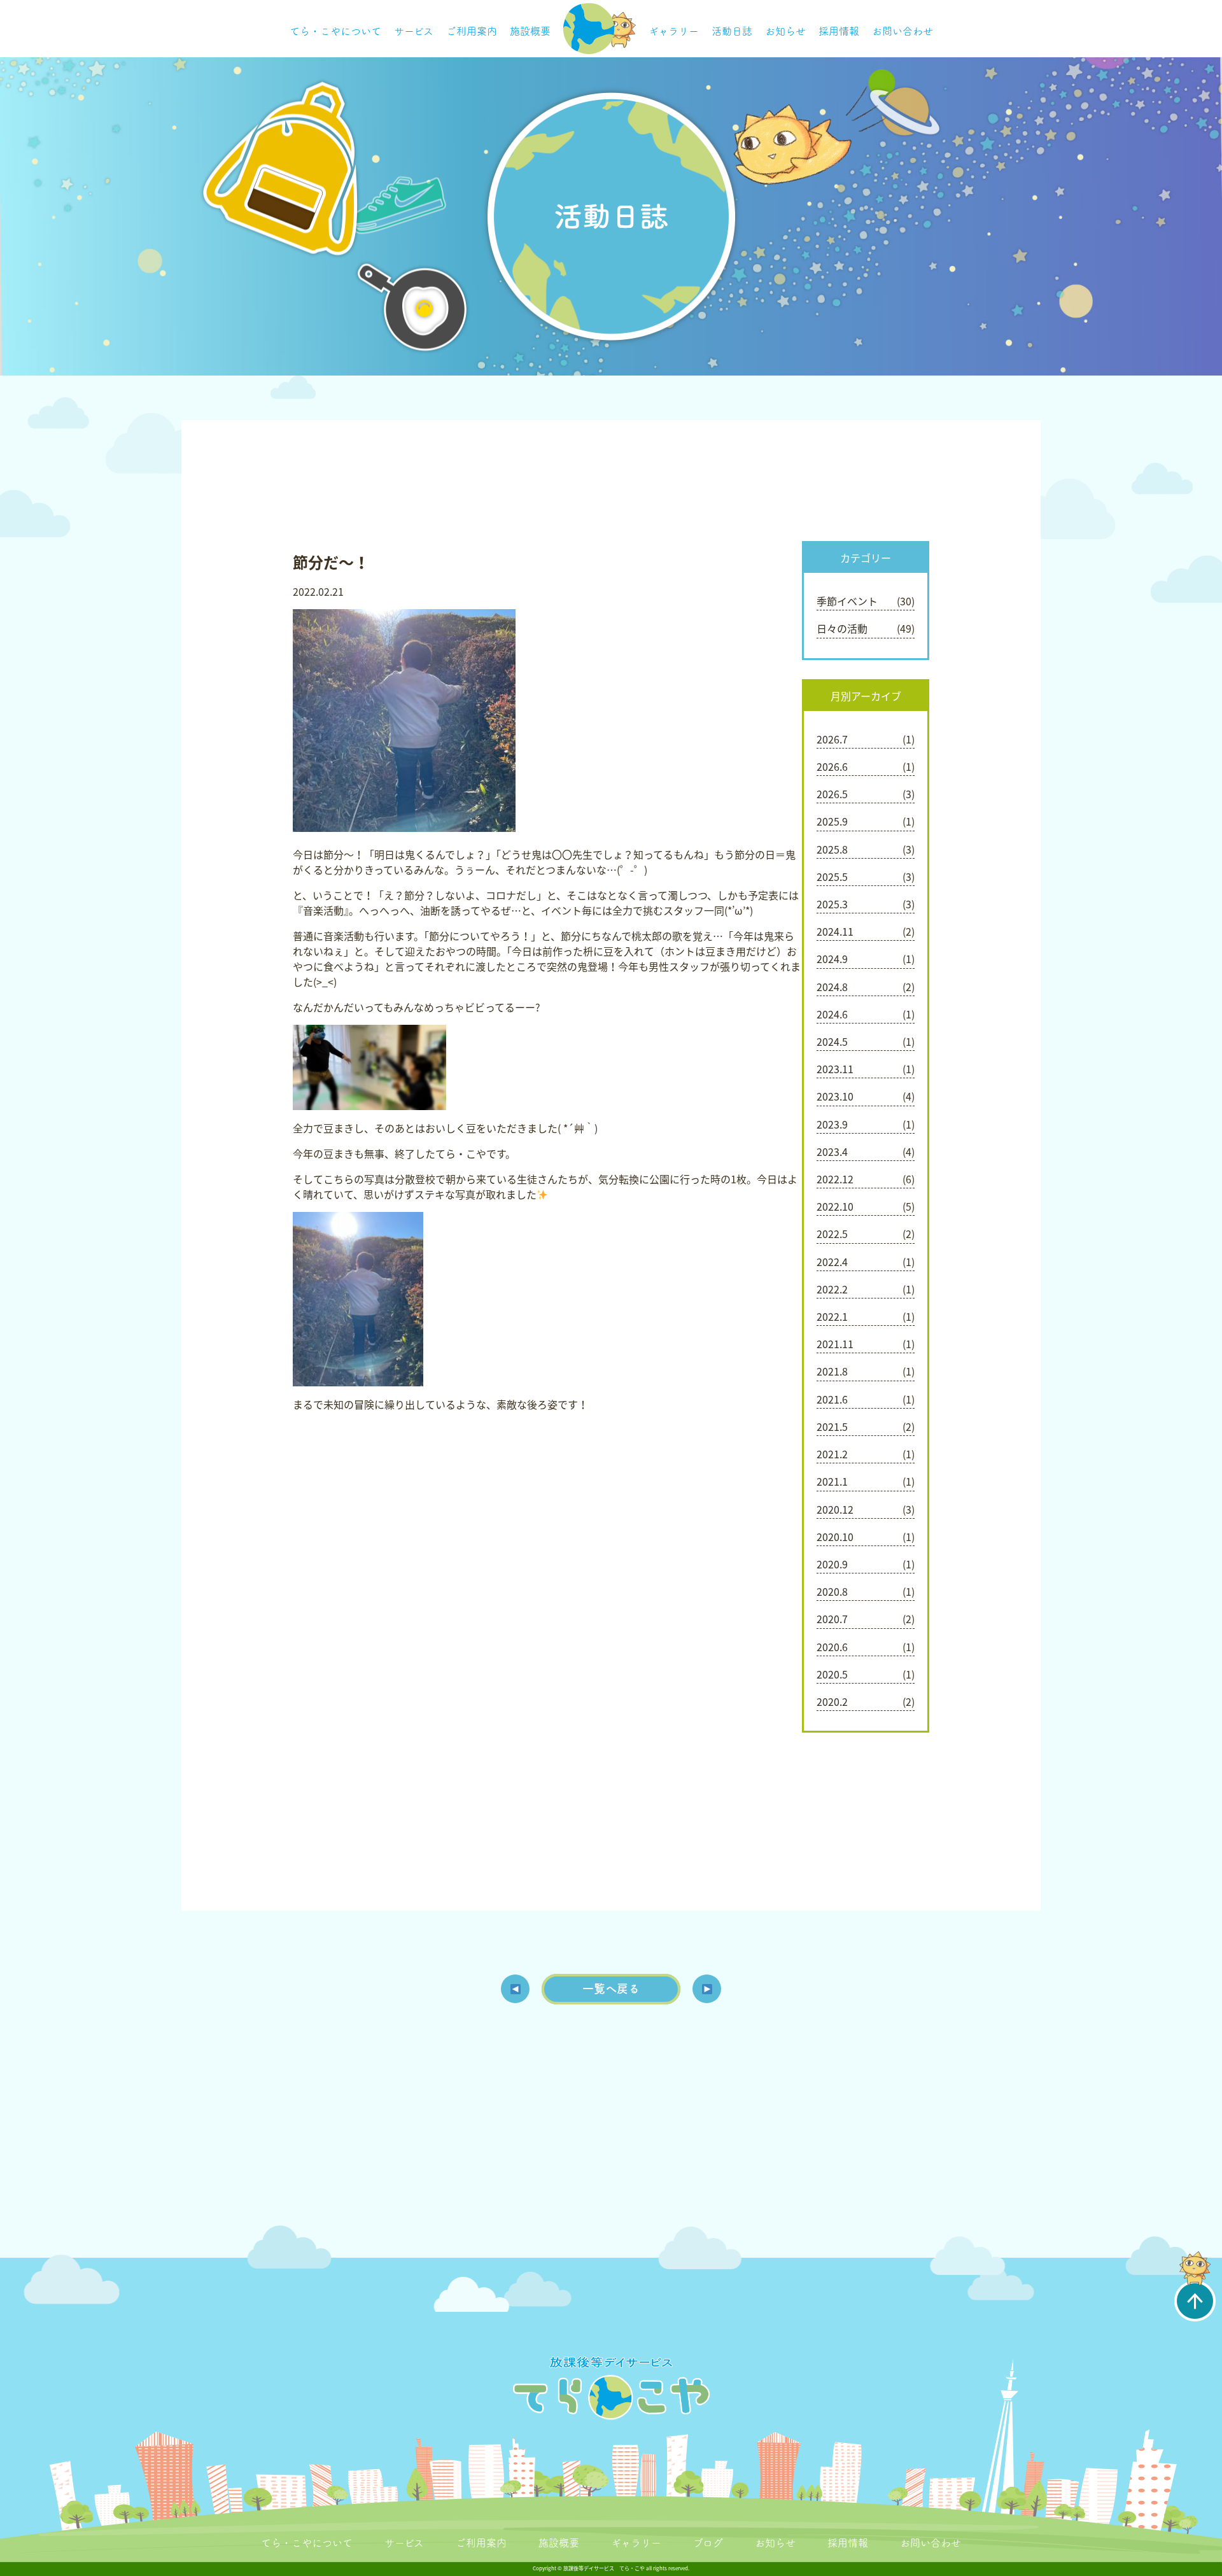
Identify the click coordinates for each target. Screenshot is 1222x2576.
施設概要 (530, 31)
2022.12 (835, 1179)
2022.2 (832, 1289)
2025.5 (832, 876)
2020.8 (832, 1591)
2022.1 (832, 1316)
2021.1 (832, 1481)
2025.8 (832, 849)
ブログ (708, 2543)
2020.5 (832, 1674)
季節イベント (847, 601)
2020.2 (832, 1701)
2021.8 (832, 1371)
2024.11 (835, 931)
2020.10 (835, 1537)
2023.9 (832, 1124)
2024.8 (832, 987)
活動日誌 (732, 31)
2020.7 (832, 1619)
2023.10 (835, 1096)
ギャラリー (674, 31)
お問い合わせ (902, 31)
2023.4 (832, 1151)
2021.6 (832, 1399)
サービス (414, 31)
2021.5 (832, 1426)
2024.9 (832, 959)
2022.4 (832, 1262)
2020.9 (832, 1564)
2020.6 (832, 1647)
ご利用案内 (472, 31)
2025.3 (832, 904)
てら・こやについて (335, 31)
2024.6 (832, 1014)
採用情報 (839, 31)
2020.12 (835, 1509)
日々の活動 (842, 628)
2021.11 (835, 1344)
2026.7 (832, 739)
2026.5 (832, 794)
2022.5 (832, 1234)
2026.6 (832, 766)
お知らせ (785, 31)
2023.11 (835, 1069)
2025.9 (832, 821)
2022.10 (835, 1206)
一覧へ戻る (611, 1988)
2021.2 (832, 1454)
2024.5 (832, 1041)
